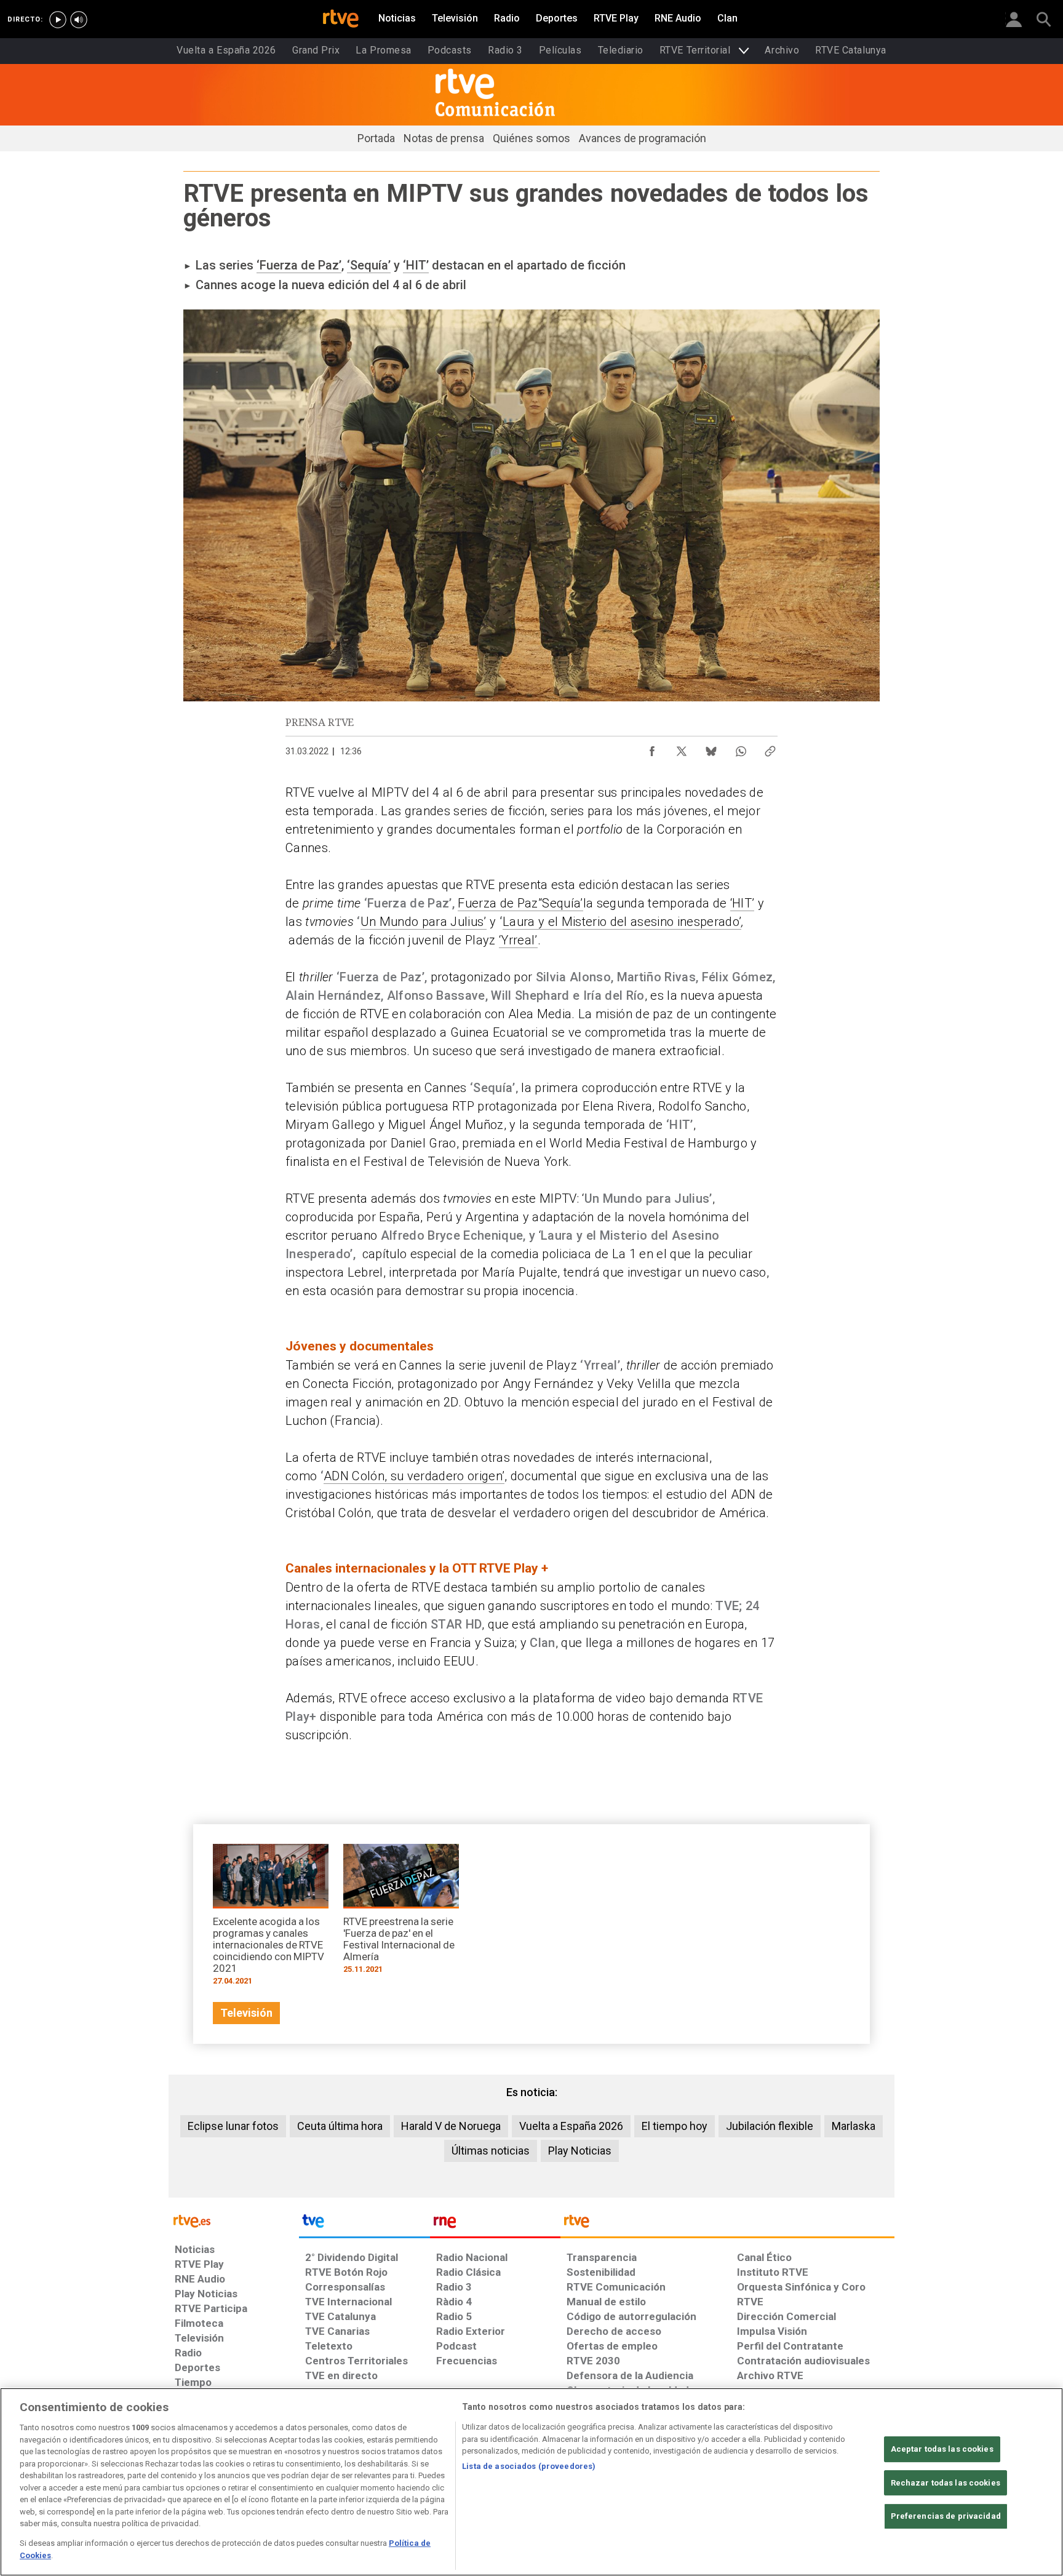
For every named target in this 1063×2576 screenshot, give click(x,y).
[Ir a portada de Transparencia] (727, 2224)
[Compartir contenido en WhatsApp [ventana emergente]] (741, 748)
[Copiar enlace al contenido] (770, 748)
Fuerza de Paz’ (499, 903)
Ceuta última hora (340, 2126)
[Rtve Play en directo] (58, 20)
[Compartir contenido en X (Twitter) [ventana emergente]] (682, 748)
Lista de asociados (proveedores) (529, 2466)
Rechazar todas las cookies (946, 2483)
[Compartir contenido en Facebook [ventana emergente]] (652, 748)
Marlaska (854, 2126)
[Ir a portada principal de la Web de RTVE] (234, 2220)
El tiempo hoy (675, 2126)
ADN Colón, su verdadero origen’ (414, 1476)
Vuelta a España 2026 (571, 2126)
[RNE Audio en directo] (79, 20)
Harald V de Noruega (451, 2126)
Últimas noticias (491, 2151)
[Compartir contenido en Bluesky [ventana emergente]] (711, 748)
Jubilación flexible (770, 2126)
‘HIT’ (416, 265)
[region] (531, 2482)
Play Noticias (580, 2151)
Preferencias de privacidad (946, 2516)
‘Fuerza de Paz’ (299, 265)
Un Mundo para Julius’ (424, 922)
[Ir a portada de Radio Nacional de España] (495, 2224)
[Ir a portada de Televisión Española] (364, 2224)
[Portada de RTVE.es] (341, 20)
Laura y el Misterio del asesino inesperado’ (622, 922)
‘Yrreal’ (518, 940)
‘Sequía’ (369, 265)
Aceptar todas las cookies (942, 2449)
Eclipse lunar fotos (233, 2126)
